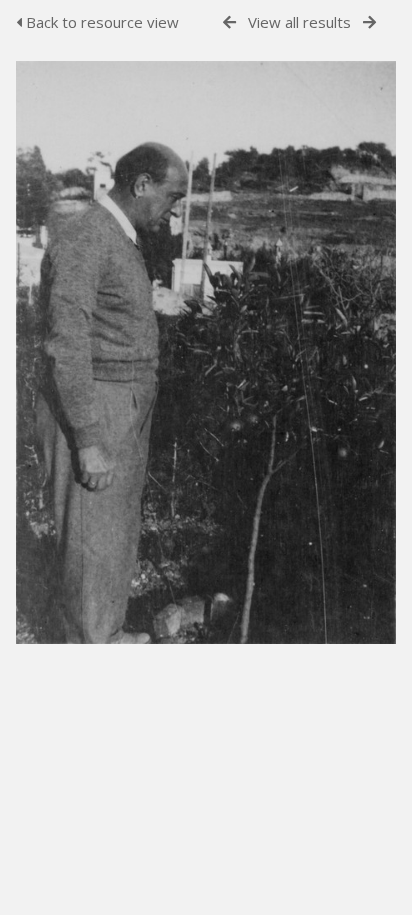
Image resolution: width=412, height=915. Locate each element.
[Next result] (369, 22)
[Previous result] (229, 22)
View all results (299, 22)
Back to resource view (100, 22)
